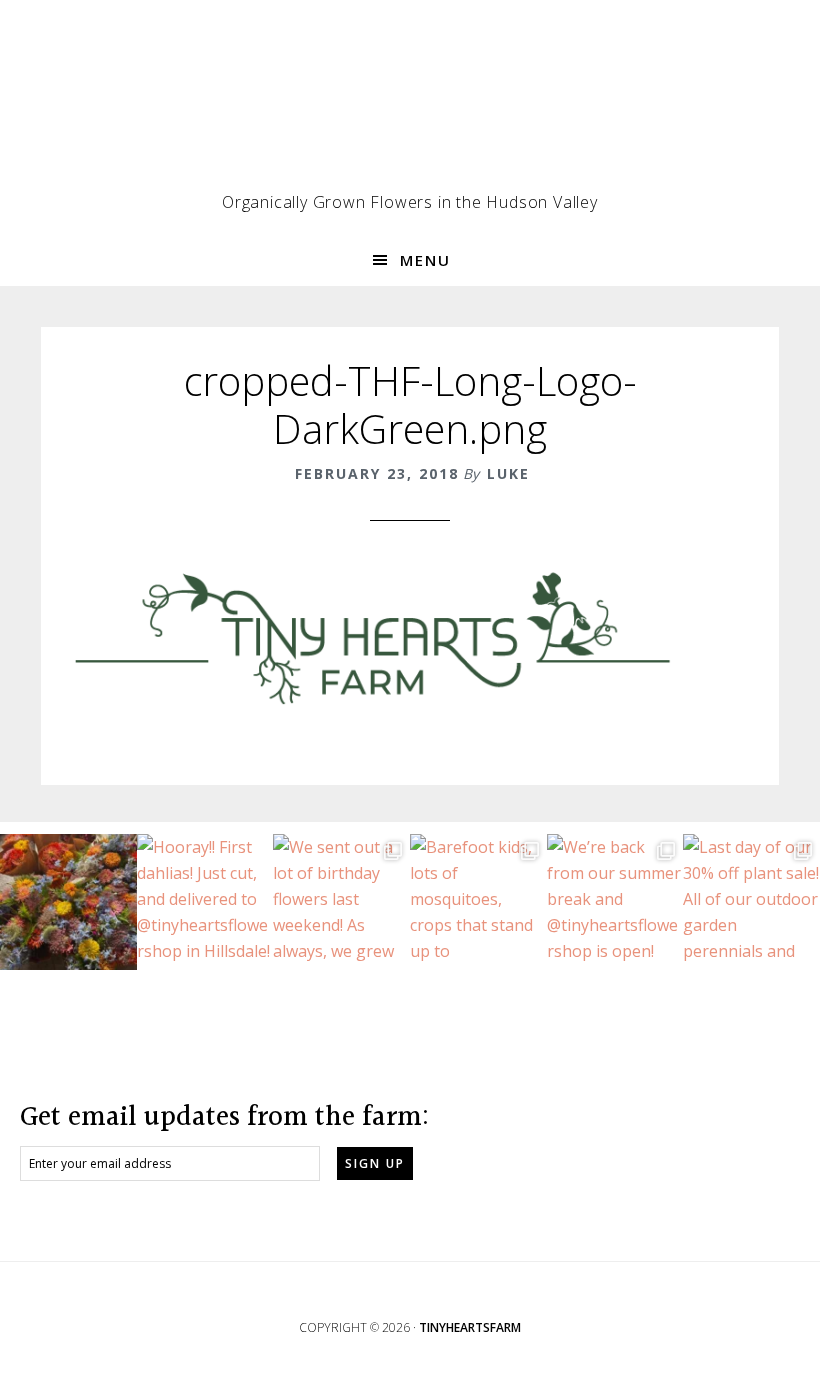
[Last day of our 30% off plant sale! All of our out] (751, 902)
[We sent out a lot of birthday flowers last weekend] (341, 902)
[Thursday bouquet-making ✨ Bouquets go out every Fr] (68, 902)
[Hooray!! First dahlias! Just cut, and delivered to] (205, 902)
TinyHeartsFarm (470, 1327)
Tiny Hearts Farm (410, 105)
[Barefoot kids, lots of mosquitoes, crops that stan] (478, 902)
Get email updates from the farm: (224, 1118)
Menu (425, 260)
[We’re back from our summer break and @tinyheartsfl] (615, 902)
